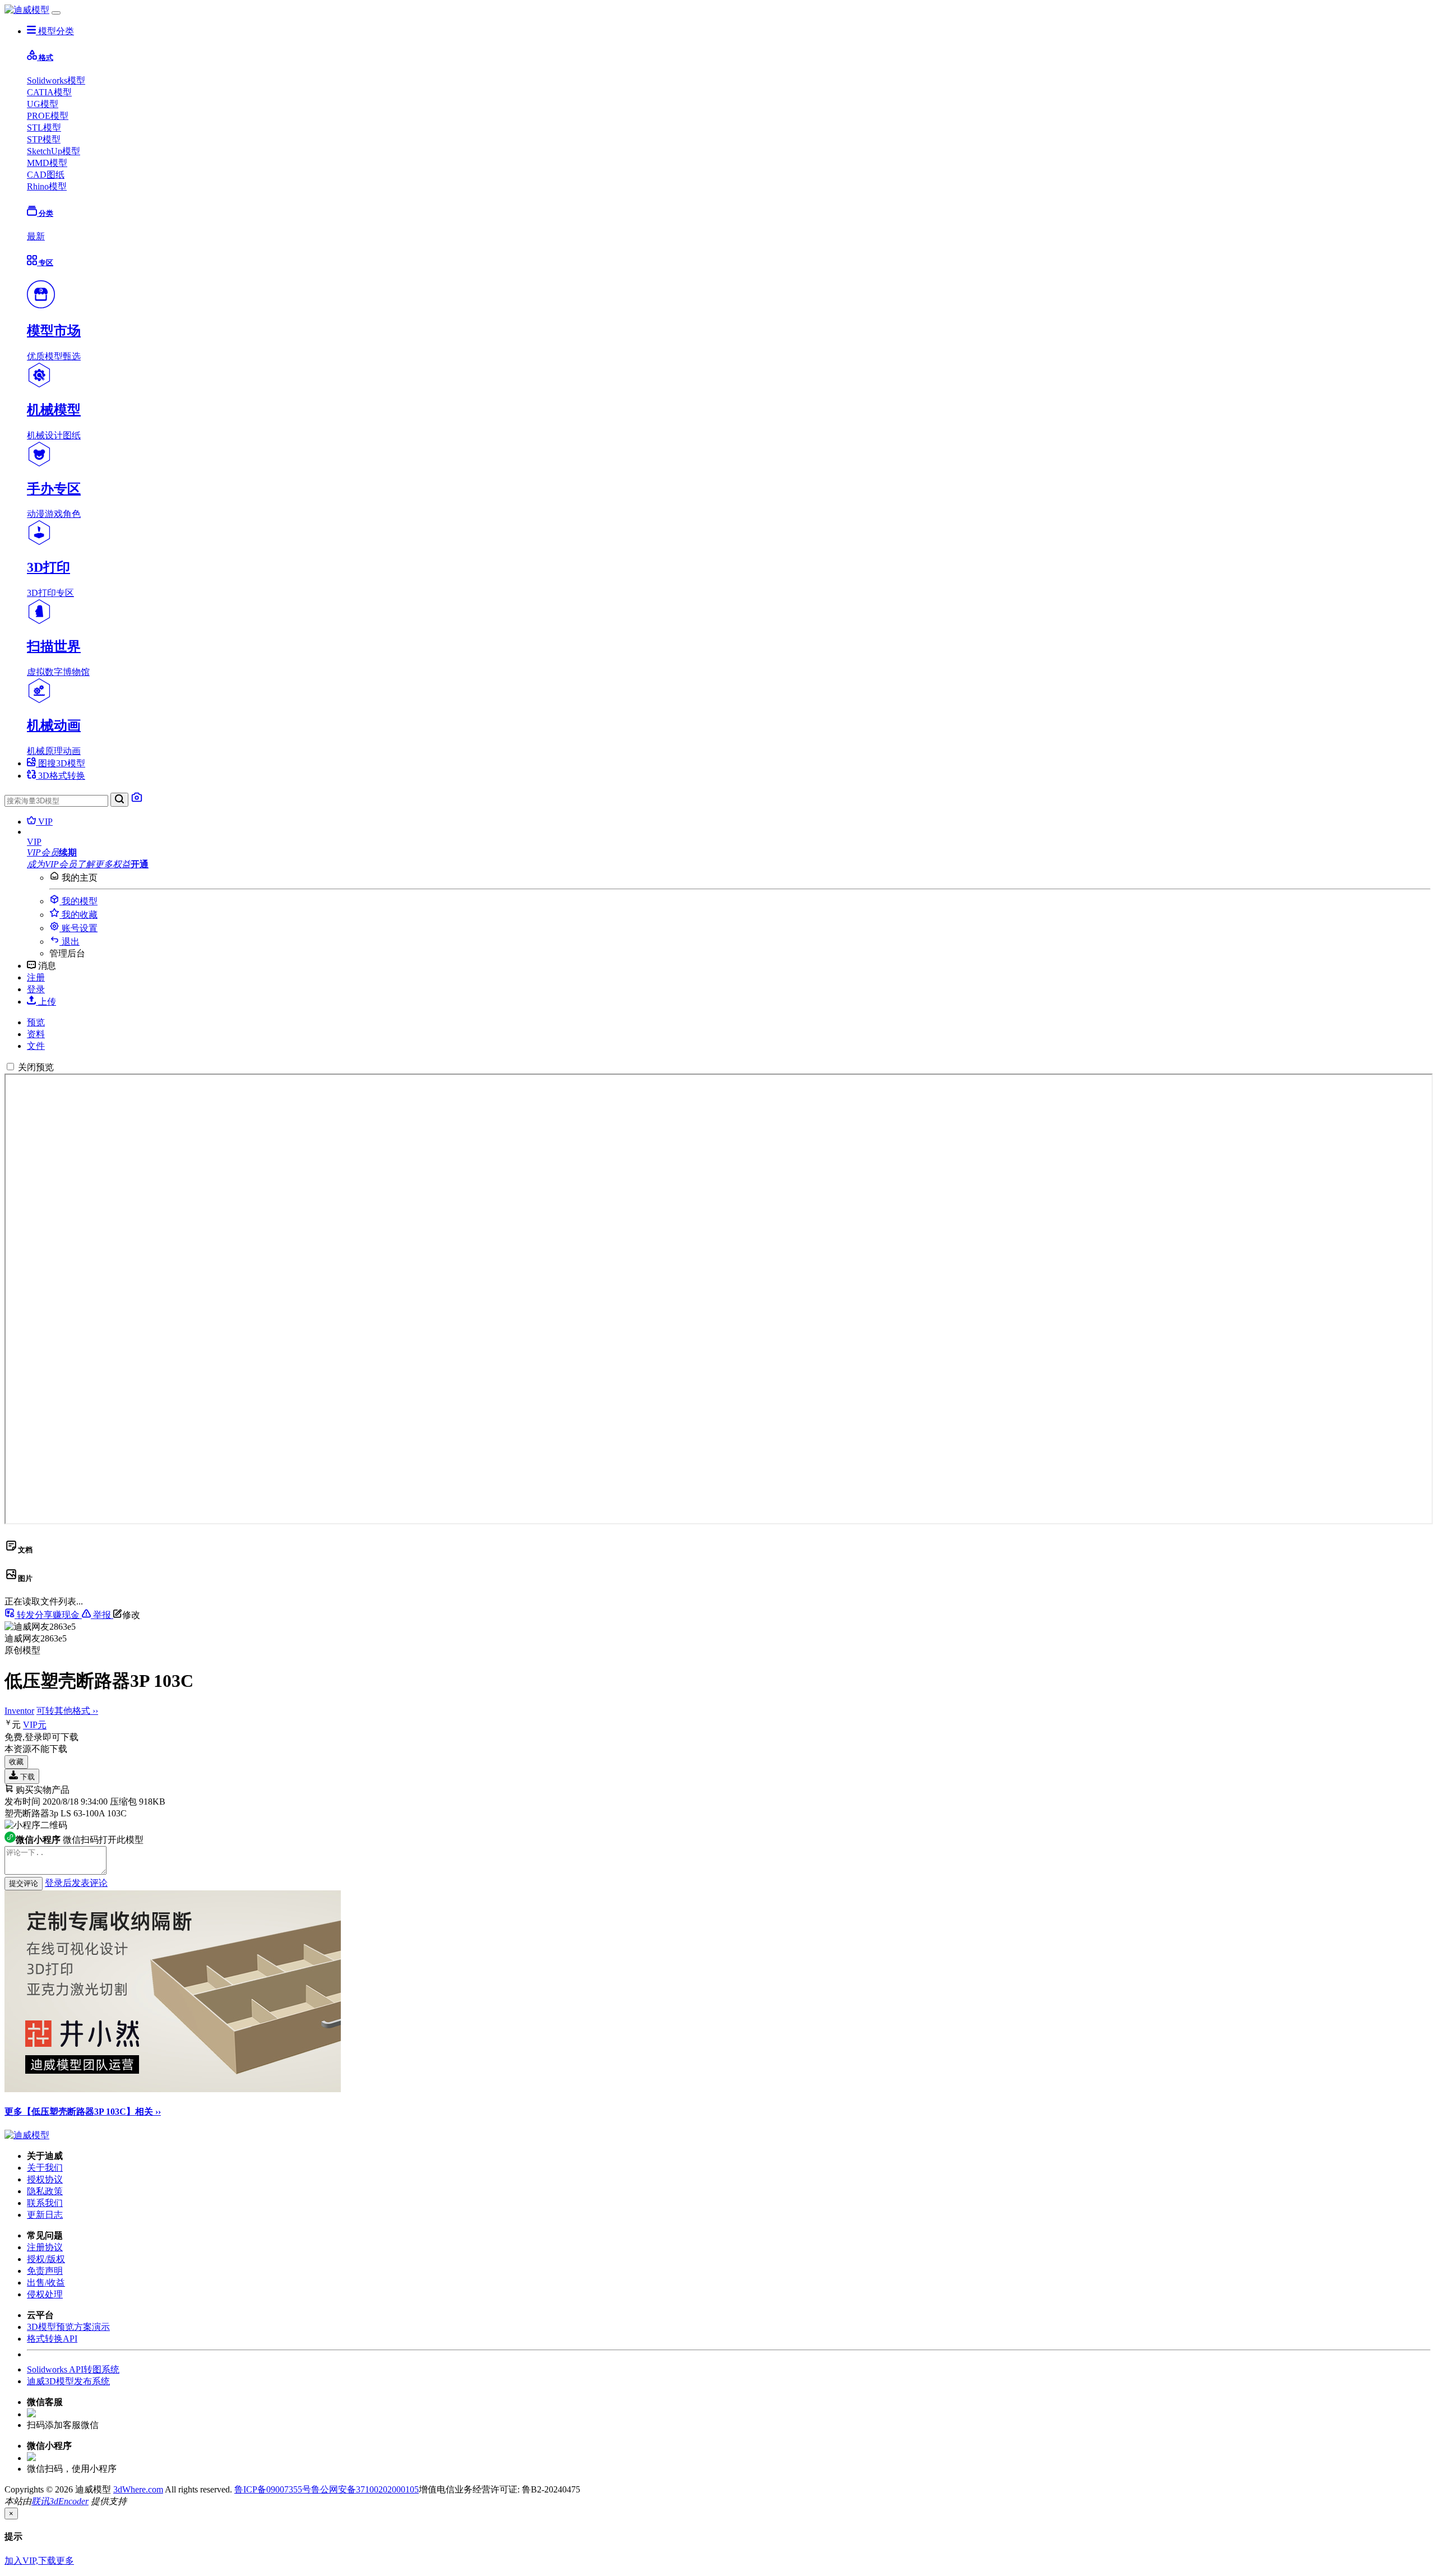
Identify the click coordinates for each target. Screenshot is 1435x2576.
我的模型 (78, 901)
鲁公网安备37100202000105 (365, 2489)
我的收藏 (78, 915)
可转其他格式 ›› (67, 1711)
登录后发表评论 (76, 1883)
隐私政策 (45, 2191)
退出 (70, 942)
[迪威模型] (27, 10)
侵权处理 (45, 2294)
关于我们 (45, 2168)
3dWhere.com (138, 2489)
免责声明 (45, 2271)
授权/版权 (46, 2259)
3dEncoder (69, 2501)
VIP (44, 822)
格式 (45, 57)
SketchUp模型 (54, 151)
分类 (45, 213)
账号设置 (78, 928)
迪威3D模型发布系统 (68, 2381)
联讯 (40, 2501)
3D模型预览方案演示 (68, 2327)
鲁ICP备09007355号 (273, 2489)
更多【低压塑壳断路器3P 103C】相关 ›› (83, 2112)
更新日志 (45, 2215)
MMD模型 (47, 163)
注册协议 (45, 2247)
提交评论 (24, 1883)
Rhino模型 (47, 186)
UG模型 (43, 104)
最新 (36, 236)
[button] (729, 842)
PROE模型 (48, 116)
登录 (36, 989)
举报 (102, 1615)
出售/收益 (46, 2283)
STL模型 (44, 128)
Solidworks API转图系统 (73, 2369)
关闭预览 (36, 1067)
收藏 (16, 1762)
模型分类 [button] (55, 31)
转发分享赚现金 (48, 1615)
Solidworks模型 (56, 80)
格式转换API (52, 2339)
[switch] (10, 1067)
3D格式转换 (61, 776)
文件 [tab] (36, 1046)
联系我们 (45, 2203)
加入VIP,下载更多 (39, 2561)
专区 (45, 263)
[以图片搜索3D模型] (137, 800)
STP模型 (44, 139)
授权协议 (45, 2179)
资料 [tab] (36, 1034)
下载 (26, 1777)
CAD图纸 (46, 175)
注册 (36, 977)
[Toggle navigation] (56, 13)
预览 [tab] (36, 1022)
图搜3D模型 (61, 763)
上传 (46, 1002)
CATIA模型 (49, 92)
